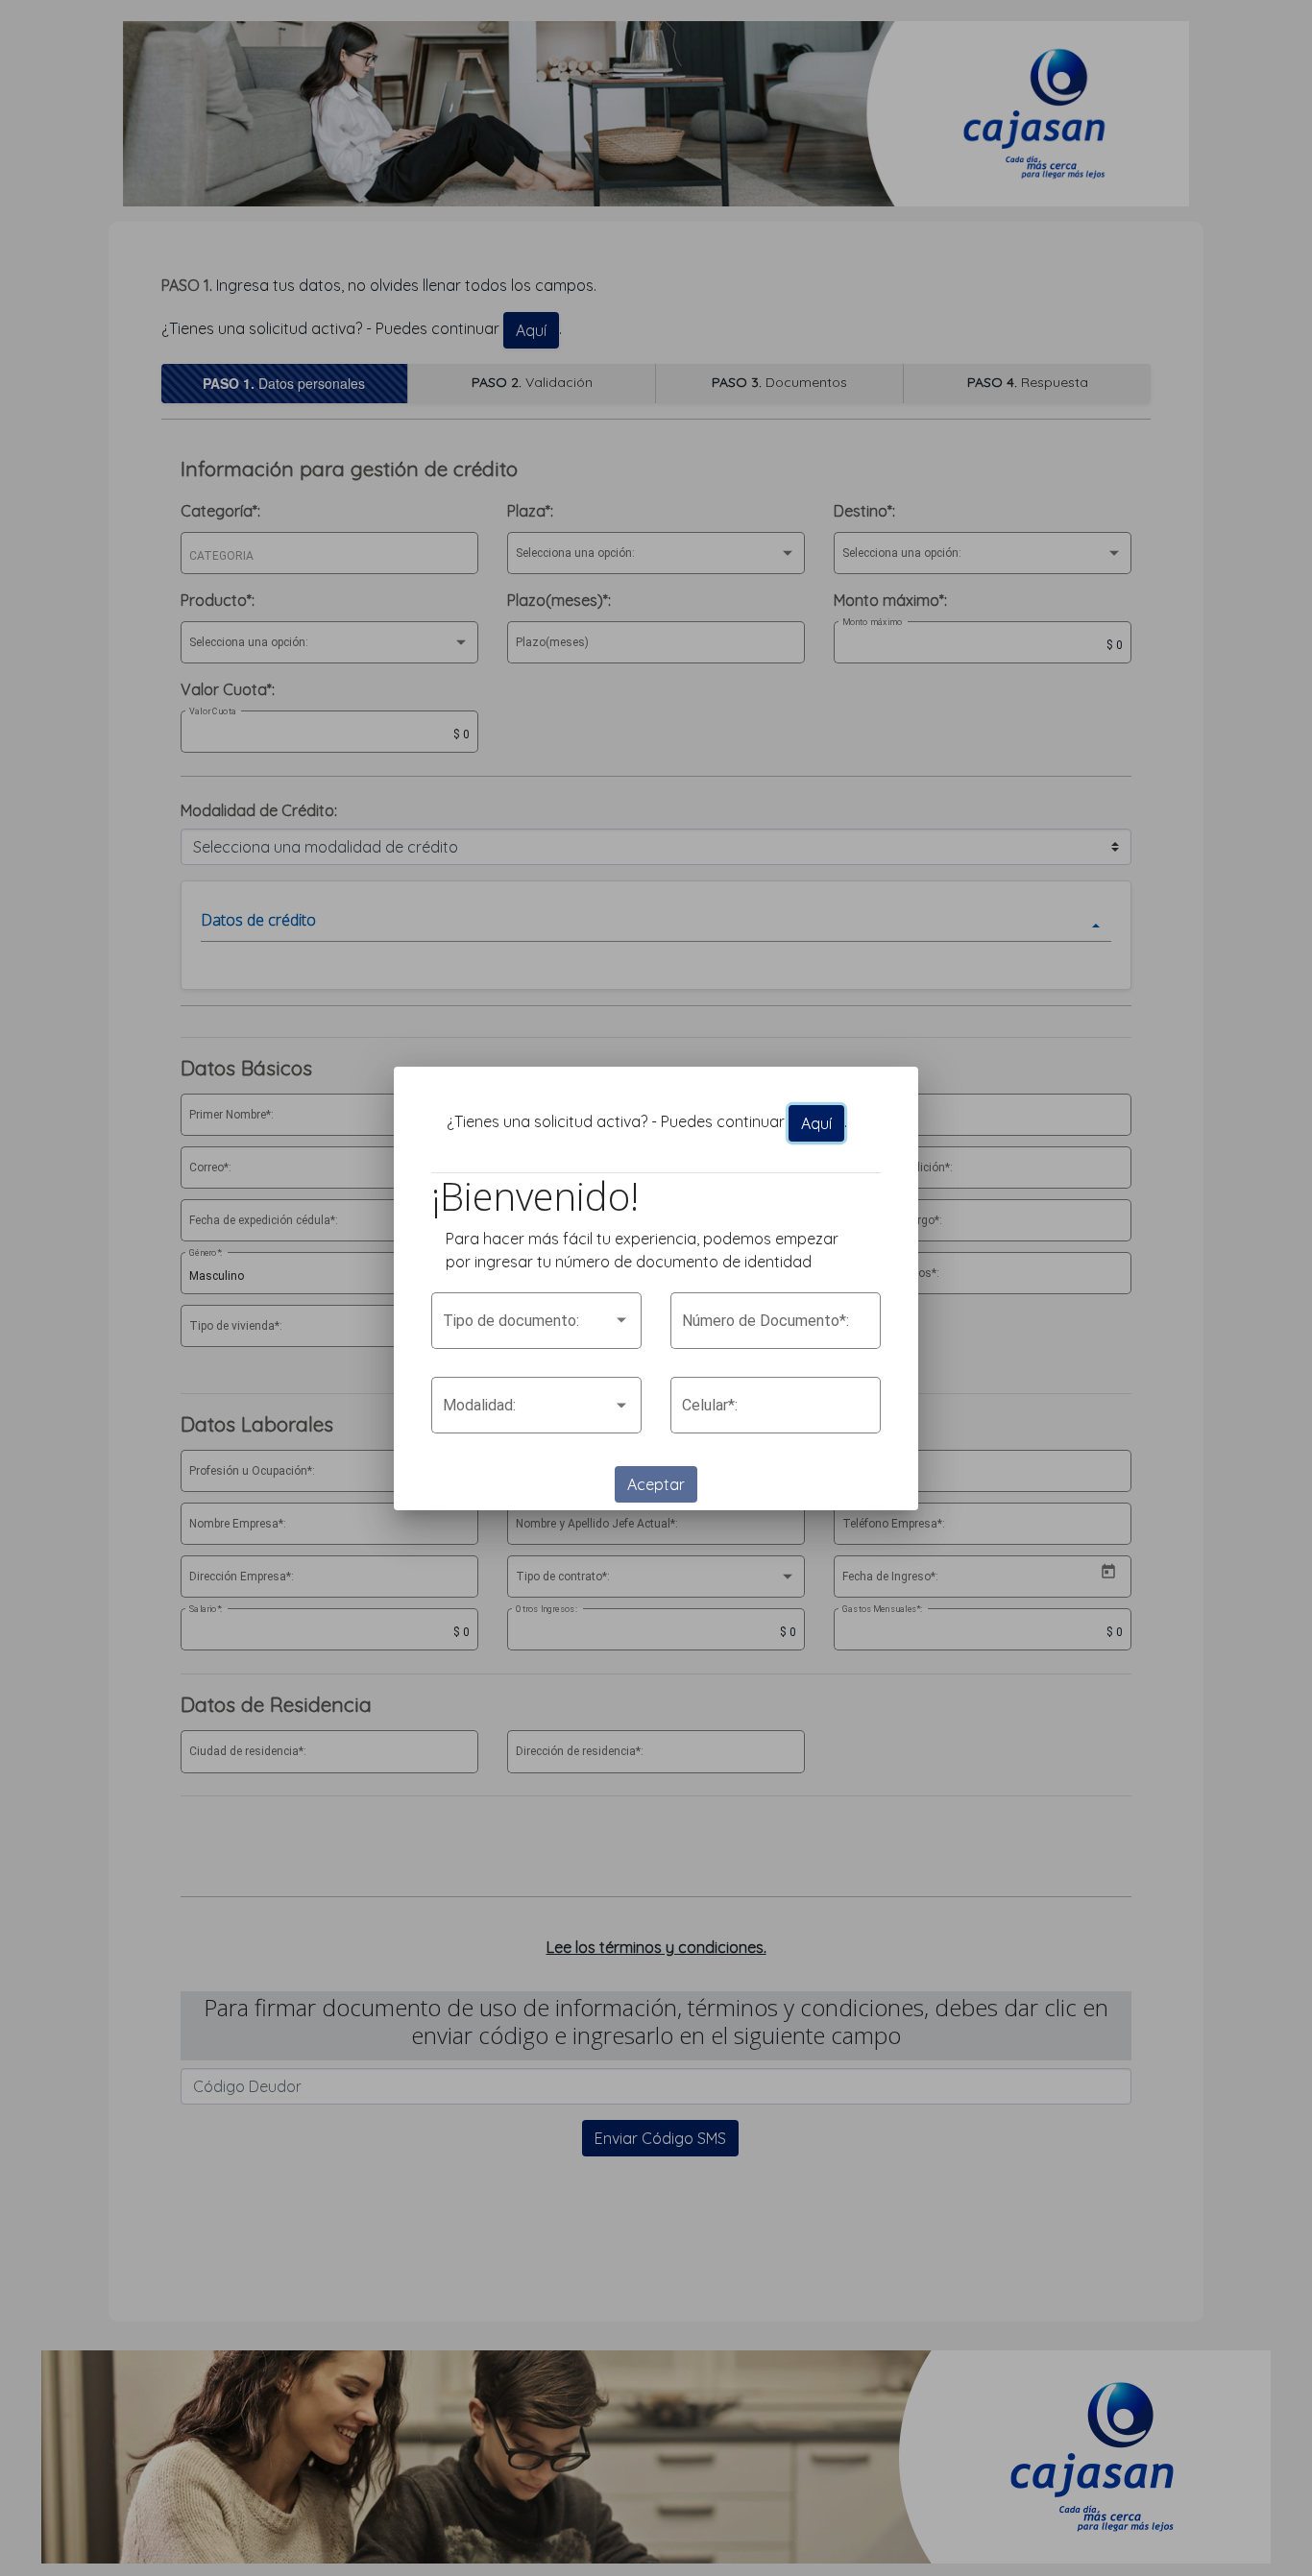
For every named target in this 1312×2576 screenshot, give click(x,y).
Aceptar (656, 1484)
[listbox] (536, 1325)
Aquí (816, 1123)
